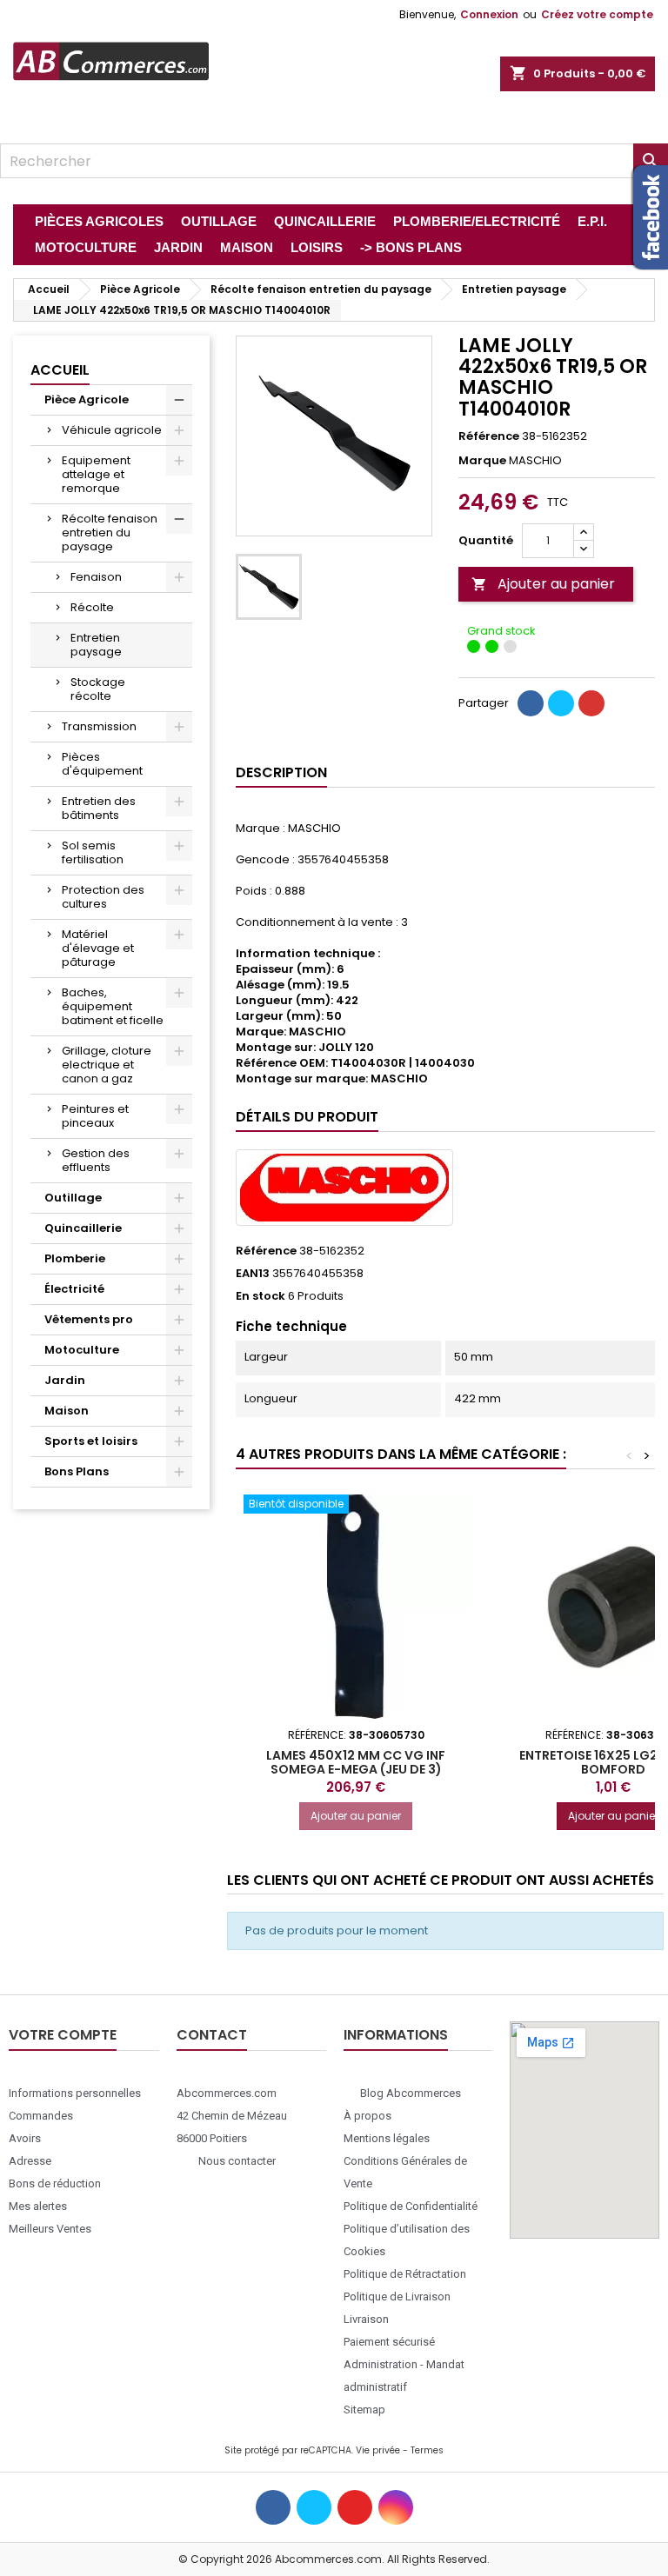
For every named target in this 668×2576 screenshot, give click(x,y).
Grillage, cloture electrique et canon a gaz (107, 1065)
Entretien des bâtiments (99, 808)
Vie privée (378, 2450)
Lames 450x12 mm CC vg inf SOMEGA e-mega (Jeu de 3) (356, 1762)
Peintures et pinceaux (95, 1116)
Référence (489, 436)
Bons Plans (77, 1471)
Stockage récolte (98, 689)
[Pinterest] (591, 703)
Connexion (489, 14)
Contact (212, 2035)
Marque (482, 461)
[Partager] (531, 703)
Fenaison (96, 577)
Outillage (73, 1198)
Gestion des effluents (96, 1160)
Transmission (99, 726)
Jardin (65, 1380)
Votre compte (63, 2035)
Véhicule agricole (112, 430)
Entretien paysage (96, 645)
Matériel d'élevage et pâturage (98, 948)
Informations (396, 2035)
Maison (67, 1411)
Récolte (92, 607)
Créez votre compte (597, 14)
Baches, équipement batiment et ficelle (113, 1006)
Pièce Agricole (87, 399)
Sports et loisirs (91, 1441)
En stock (261, 1296)
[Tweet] (561, 703)
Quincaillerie (83, 1228)
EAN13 (253, 1274)
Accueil (60, 370)
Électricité (74, 1289)
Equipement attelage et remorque (96, 474)
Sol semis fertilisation (93, 852)
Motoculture (82, 1350)
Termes (427, 2450)
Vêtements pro (89, 1319)
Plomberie (75, 1258)
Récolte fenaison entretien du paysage (110, 533)
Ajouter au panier (543, 584)
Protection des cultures (103, 897)
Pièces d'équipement (102, 764)
